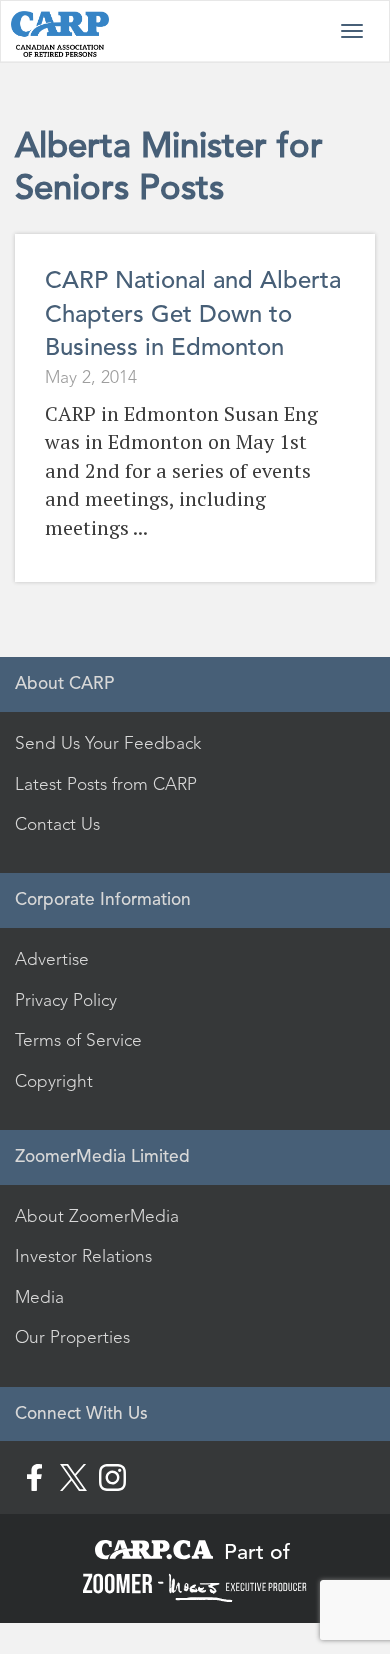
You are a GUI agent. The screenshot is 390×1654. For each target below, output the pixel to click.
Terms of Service (78, 1040)
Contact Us (57, 824)
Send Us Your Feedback (108, 743)
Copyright (54, 1081)
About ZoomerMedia (97, 1216)
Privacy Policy (66, 1000)
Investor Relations (83, 1256)
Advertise (52, 959)
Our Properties (72, 1337)
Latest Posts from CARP (106, 784)
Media (39, 1297)
